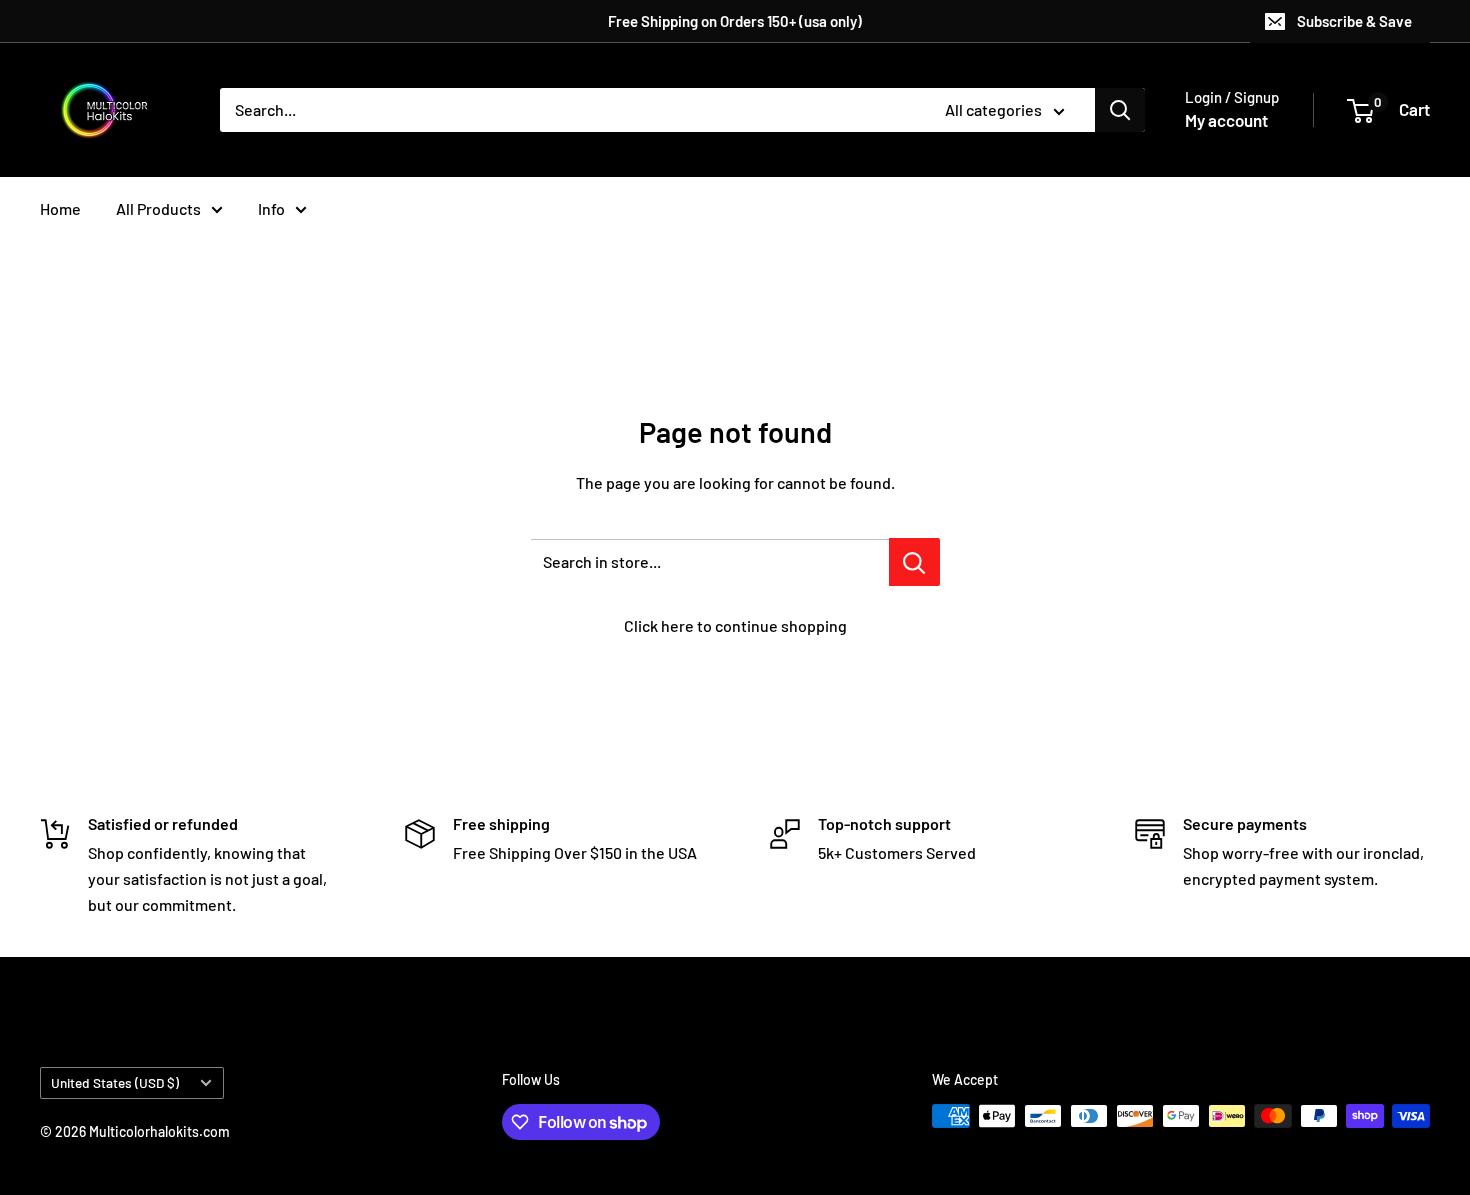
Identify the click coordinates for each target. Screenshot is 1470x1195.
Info (271, 208)
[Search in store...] (914, 562)
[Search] (1120, 110)
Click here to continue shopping (735, 625)
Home (60, 208)
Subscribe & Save (1354, 21)
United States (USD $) (115, 1082)
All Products (158, 208)
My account (1226, 120)
